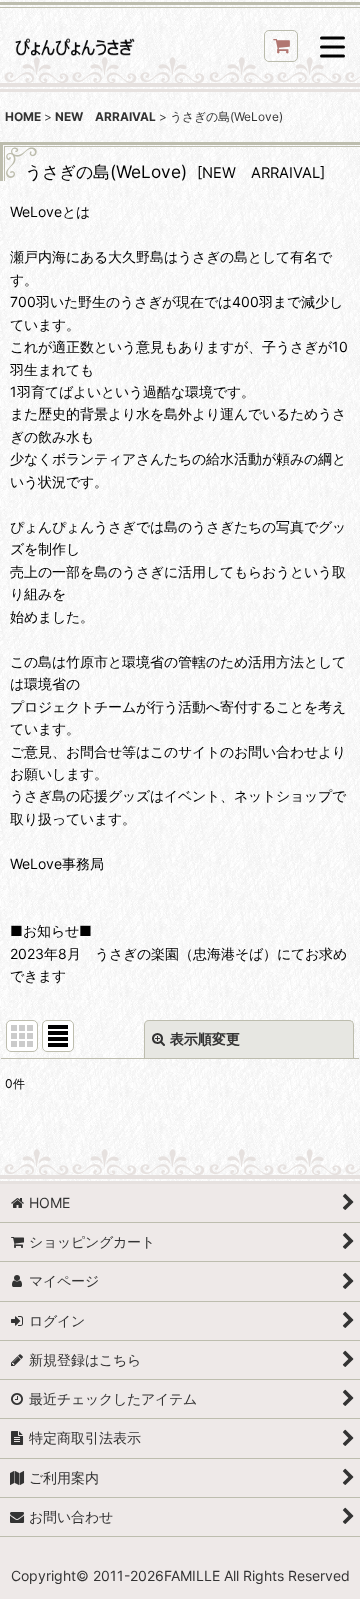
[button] (332, 48)
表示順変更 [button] (205, 1038)
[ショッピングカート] (281, 46)
